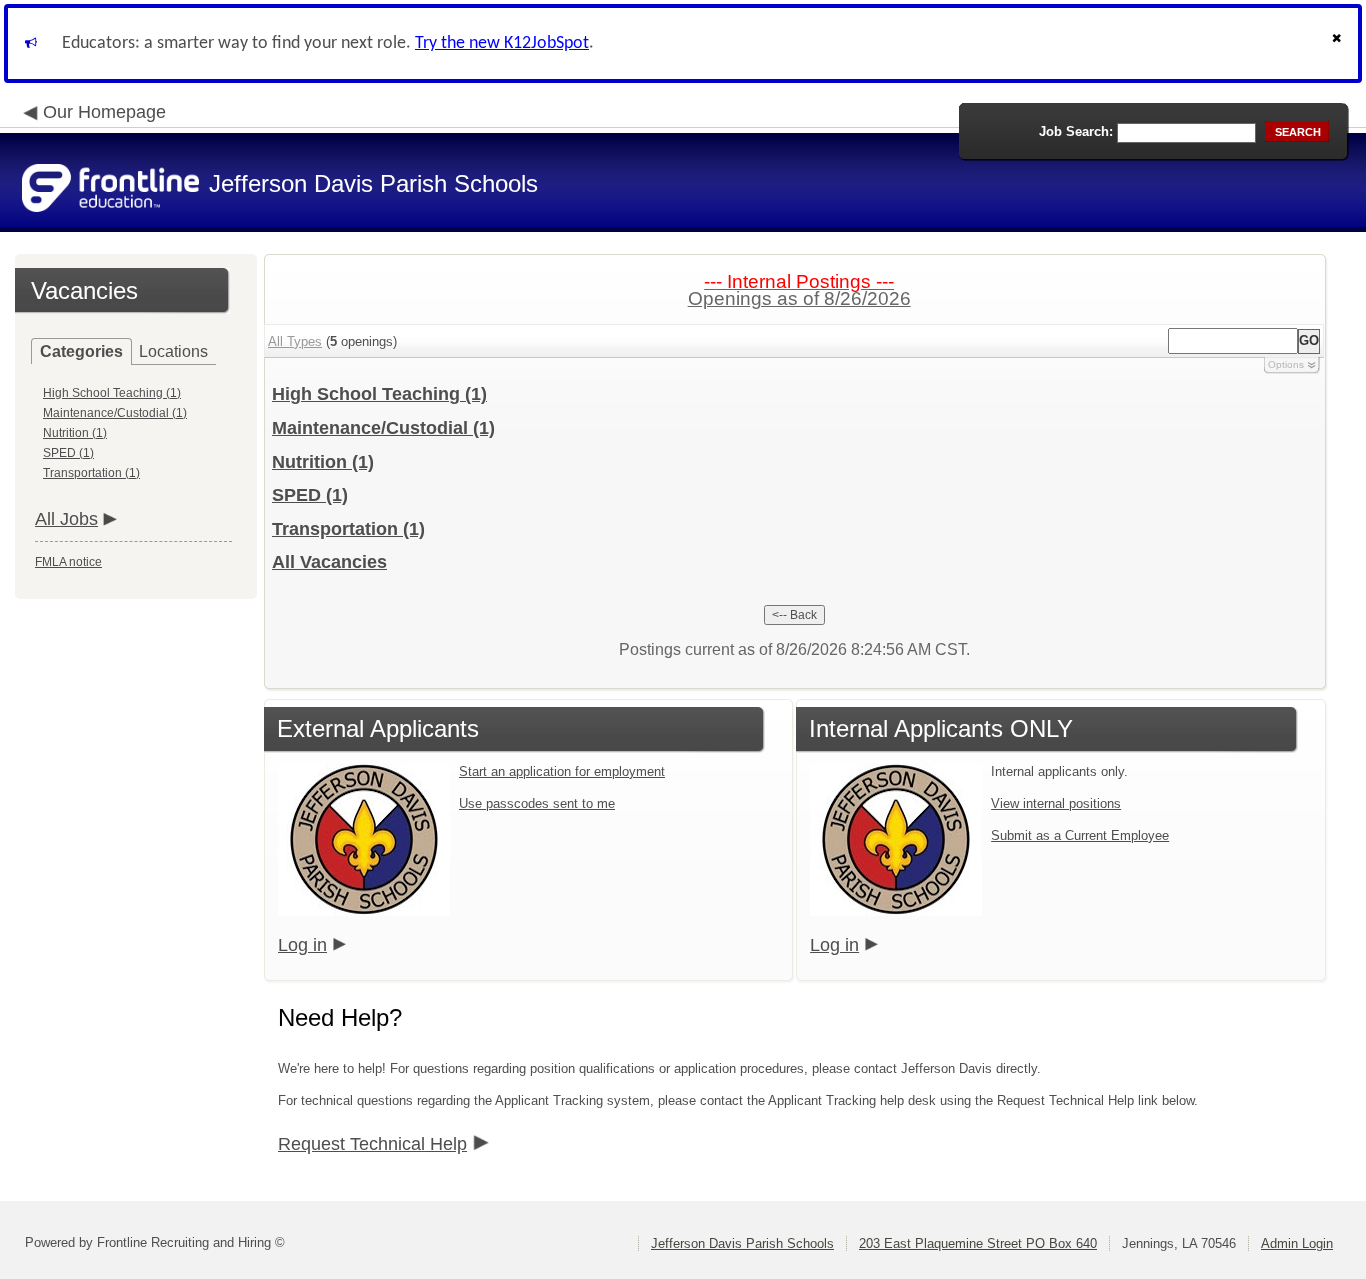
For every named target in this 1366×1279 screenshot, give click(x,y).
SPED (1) (68, 453)
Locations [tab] (173, 351)
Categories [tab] (81, 351)
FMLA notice (68, 562)
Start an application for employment (562, 771)
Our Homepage (104, 112)
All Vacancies (329, 562)
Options (1286, 364)
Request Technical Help (372, 1144)
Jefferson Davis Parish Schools (742, 1243)
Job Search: (1076, 131)
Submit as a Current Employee (1080, 835)
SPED (310, 495)
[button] (1339, 43)
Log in (302, 945)
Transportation (348, 529)
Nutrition (323, 462)
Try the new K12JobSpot (502, 43)
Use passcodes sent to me (537, 803)
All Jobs (66, 519)
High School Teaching (379, 394)
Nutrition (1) (75, 433)
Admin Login (1297, 1243)
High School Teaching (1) (112, 393)
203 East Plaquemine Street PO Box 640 (978, 1243)
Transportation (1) (91, 473)
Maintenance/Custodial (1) (115, 413)
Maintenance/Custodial (383, 428)
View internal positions (1056, 803)
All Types (295, 341)
